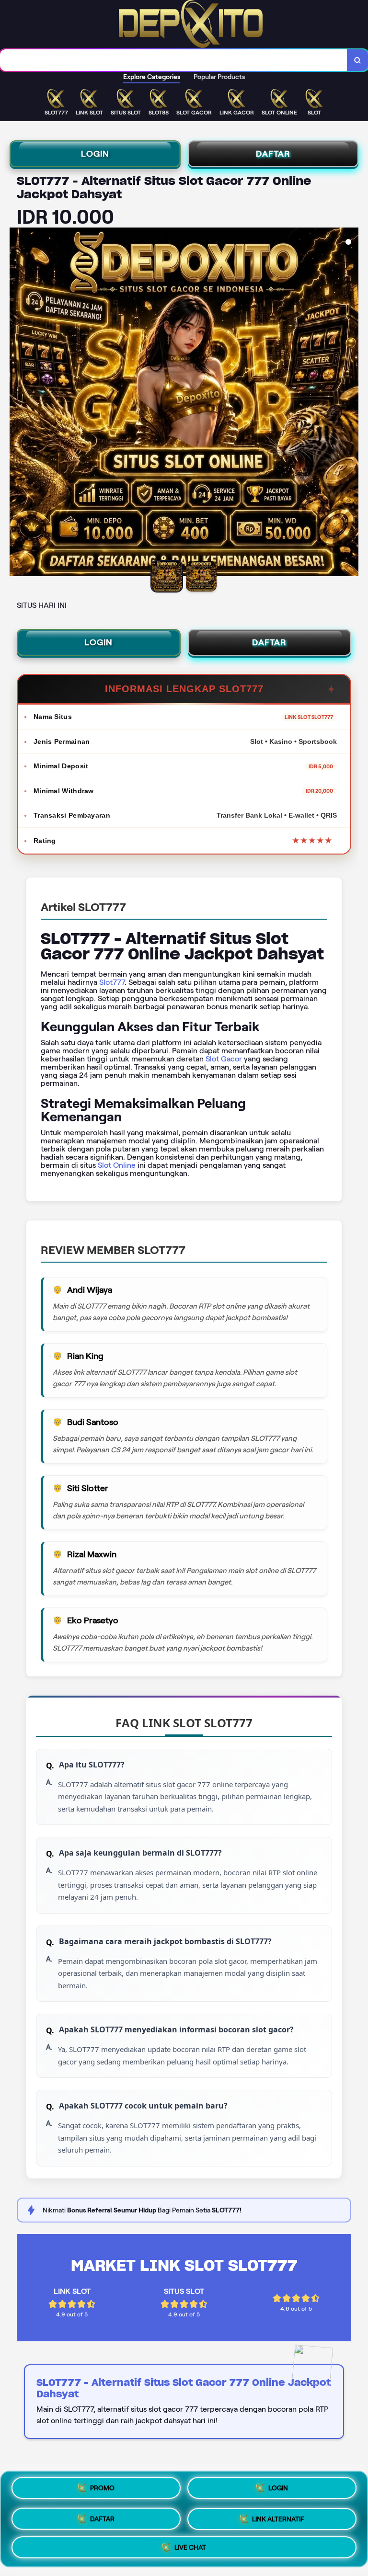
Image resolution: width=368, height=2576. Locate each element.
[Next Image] (351, 403)
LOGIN (95, 154)
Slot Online (117, 1165)
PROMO (102, 2490)
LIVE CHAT (190, 2544)
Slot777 (112, 982)
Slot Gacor (224, 1059)
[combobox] (174, 60)
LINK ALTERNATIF (278, 2516)
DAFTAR (273, 154)
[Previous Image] (17, 403)
